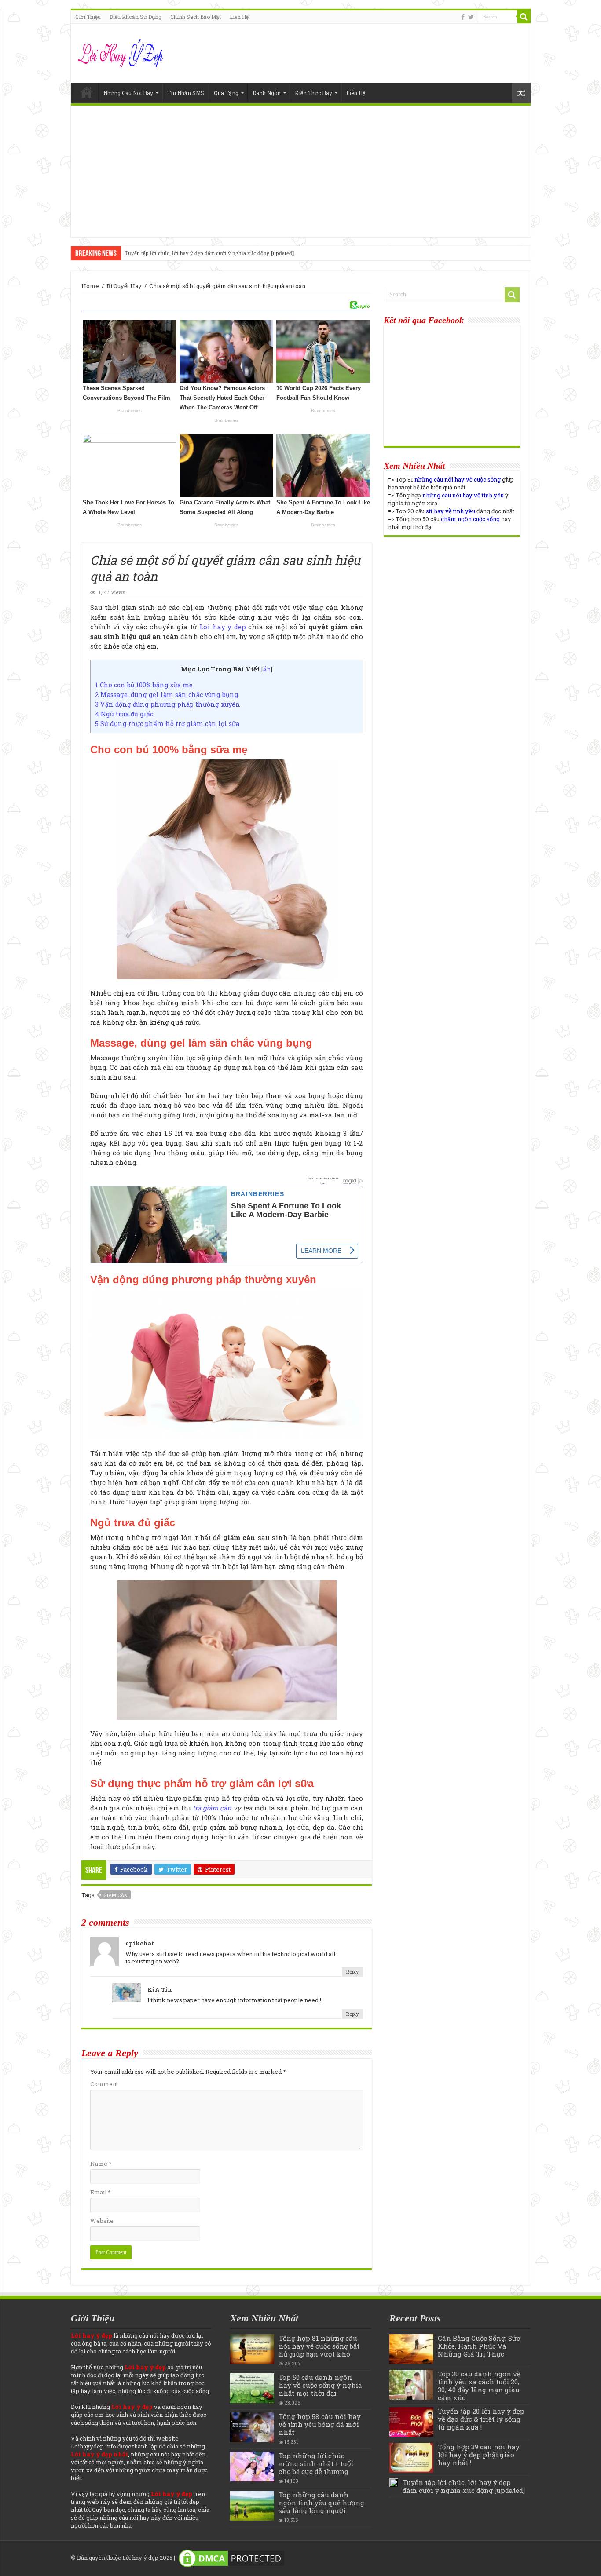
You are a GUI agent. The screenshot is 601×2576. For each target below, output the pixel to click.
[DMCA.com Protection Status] (231, 2558)
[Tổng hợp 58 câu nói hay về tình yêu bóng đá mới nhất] (252, 2427)
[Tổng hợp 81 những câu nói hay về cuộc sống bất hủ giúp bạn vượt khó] (252, 2349)
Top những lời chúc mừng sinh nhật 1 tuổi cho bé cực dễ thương (316, 2463)
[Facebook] (463, 17)
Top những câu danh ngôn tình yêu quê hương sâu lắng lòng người (321, 2503)
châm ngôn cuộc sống (470, 519)
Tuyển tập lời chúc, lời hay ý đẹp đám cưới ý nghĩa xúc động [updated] (209, 253)
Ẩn (267, 669)
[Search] (524, 17)
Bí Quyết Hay (124, 286)
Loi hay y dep (223, 627)
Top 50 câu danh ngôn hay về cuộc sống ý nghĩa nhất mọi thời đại (320, 2385)
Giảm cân (115, 1895)
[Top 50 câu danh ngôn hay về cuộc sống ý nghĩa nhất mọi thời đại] (252, 2388)
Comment (104, 2084)
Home (87, 92)
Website (102, 2221)
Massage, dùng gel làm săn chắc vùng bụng (167, 695)
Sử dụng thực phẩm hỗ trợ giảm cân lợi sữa (167, 724)
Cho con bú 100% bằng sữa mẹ (144, 685)
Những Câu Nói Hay (128, 93)
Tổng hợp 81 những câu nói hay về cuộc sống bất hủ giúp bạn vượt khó (319, 2346)
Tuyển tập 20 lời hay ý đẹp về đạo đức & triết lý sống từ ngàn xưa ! (481, 2419)
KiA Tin (160, 1989)
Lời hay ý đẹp (140, 2558)
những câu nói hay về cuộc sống (458, 479)
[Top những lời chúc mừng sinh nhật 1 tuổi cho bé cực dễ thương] (252, 2467)
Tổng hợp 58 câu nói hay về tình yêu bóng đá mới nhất (320, 2424)
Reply (352, 1972)
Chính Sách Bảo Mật (196, 17)
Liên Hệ (239, 17)
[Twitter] (471, 17)
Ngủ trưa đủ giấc (124, 714)
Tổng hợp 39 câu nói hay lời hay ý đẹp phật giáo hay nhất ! (479, 2455)
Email (100, 2192)
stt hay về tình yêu (451, 511)
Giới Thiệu (88, 17)
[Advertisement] (301, 171)
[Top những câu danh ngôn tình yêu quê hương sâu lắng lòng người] (252, 2506)
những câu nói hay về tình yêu (463, 495)
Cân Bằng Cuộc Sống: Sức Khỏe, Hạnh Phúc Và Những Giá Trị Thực (479, 2346)
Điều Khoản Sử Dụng (136, 17)
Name (101, 2164)
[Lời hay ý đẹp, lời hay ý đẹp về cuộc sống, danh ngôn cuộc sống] (122, 51)
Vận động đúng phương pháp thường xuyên (168, 704)
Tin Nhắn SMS (186, 93)
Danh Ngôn (267, 93)
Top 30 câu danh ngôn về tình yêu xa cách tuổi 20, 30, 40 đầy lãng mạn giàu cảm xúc (479, 2386)
